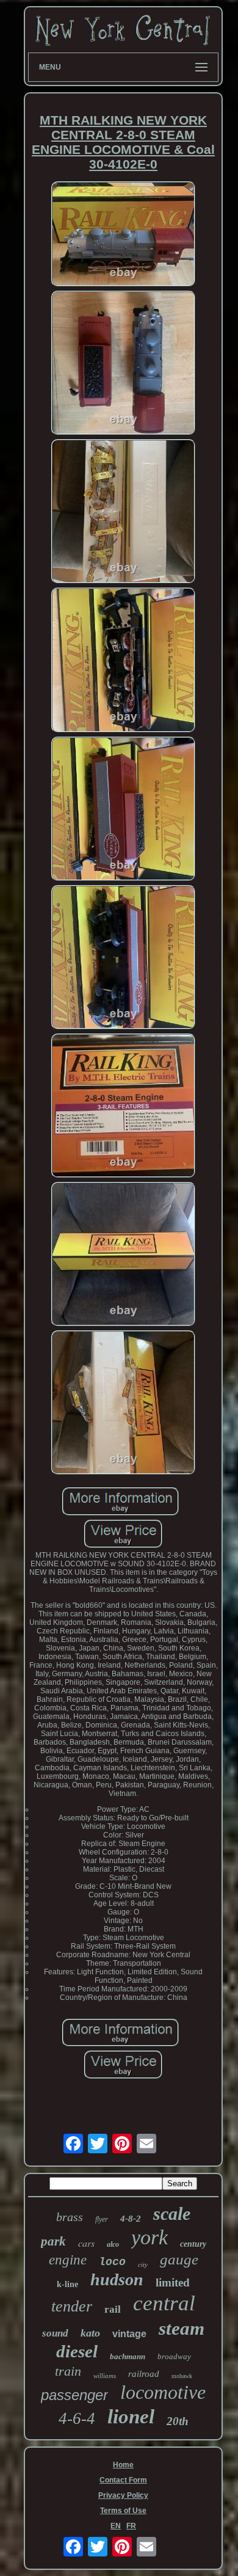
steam (182, 2328)
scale (172, 2213)
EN (116, 2526)
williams (105, 2376)
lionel (131, 2417)
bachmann (128, 2356)
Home (123, 2465)
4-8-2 (131, 2219)
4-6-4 (77, 2418)
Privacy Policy (123, 2495)
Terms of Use (123, 2511)
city (143, 2264)
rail (113, 2309)
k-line (67, 2284)
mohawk (182, 2376)
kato (90, 2333)
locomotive (163, 2392)
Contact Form (123, 2480)
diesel (77, 2351)
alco (113, 2244)
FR (131, 2526)
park (53, 2241)
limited (173, 2282)
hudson (117, 2279)
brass (70, 2217)
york (150, 2237)
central (164, 2303)
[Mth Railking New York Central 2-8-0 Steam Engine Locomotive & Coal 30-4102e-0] (123, 235)
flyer (102, 2219)
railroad (144, 2374)
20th (178, 2421)
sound (55, 2333)
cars (86, 2243)
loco (112, 2262)
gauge (179, 2259)
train (68, 2371)
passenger (74, 2395)
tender (72, 2306)
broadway (174, 2356)
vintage (129, 2334)
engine (68, 2260)
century (193, 2244)
